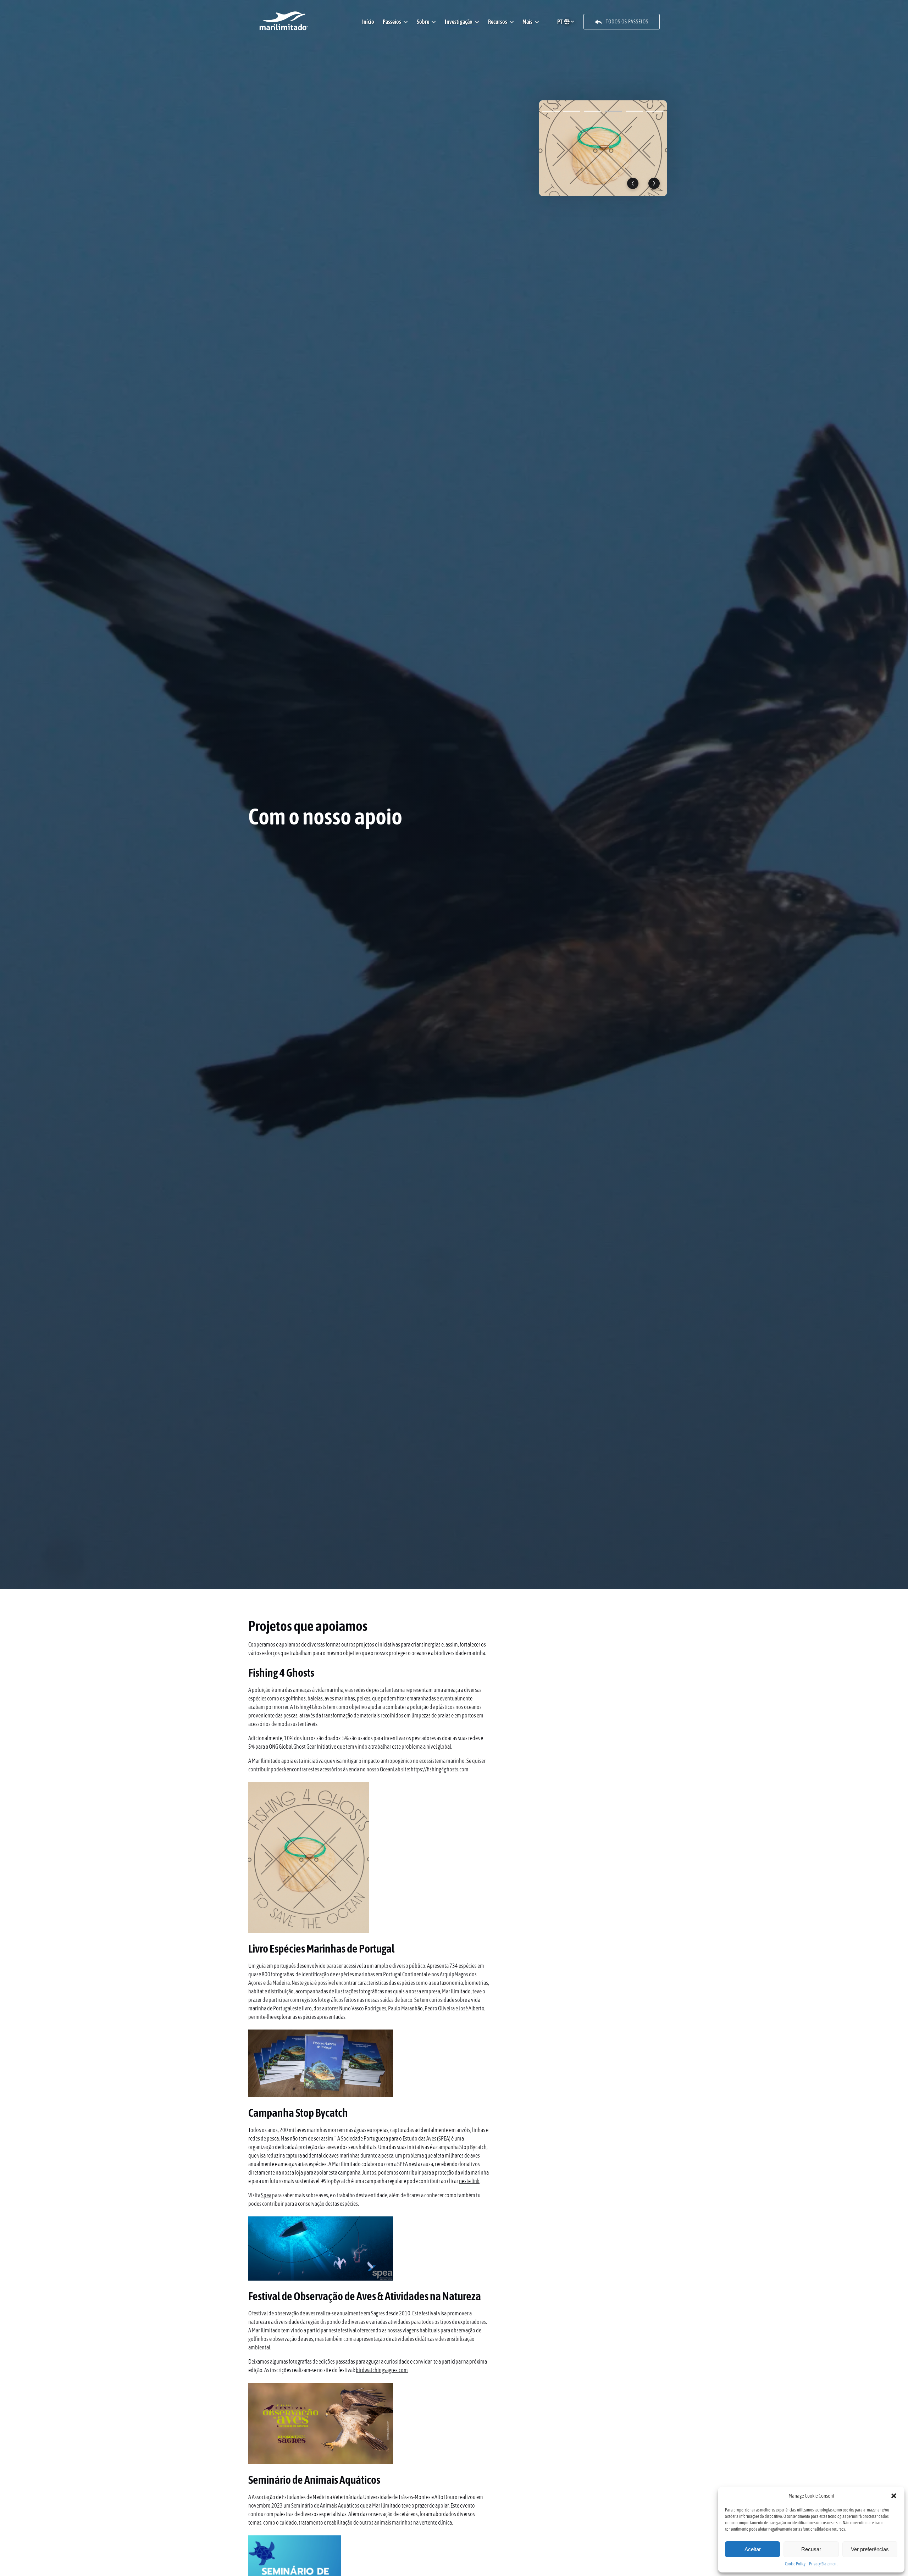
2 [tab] (572, 111)
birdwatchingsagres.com (382, 2370)
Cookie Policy (795, 2564)
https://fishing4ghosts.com (440, 1769)
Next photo (654, 183)
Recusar (811, 2549)
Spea (266, 2195)
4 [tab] (613, 111)
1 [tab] (551, 111)
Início (368, 22)
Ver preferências (870, 2549)
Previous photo (633, 183)
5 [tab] (634, 111)
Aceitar (753, 2549)
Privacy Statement (823, 2564)
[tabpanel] (603, 148)
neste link (469, 2181)
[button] (894, 2496)
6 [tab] (655, 111)
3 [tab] (593, 111)
